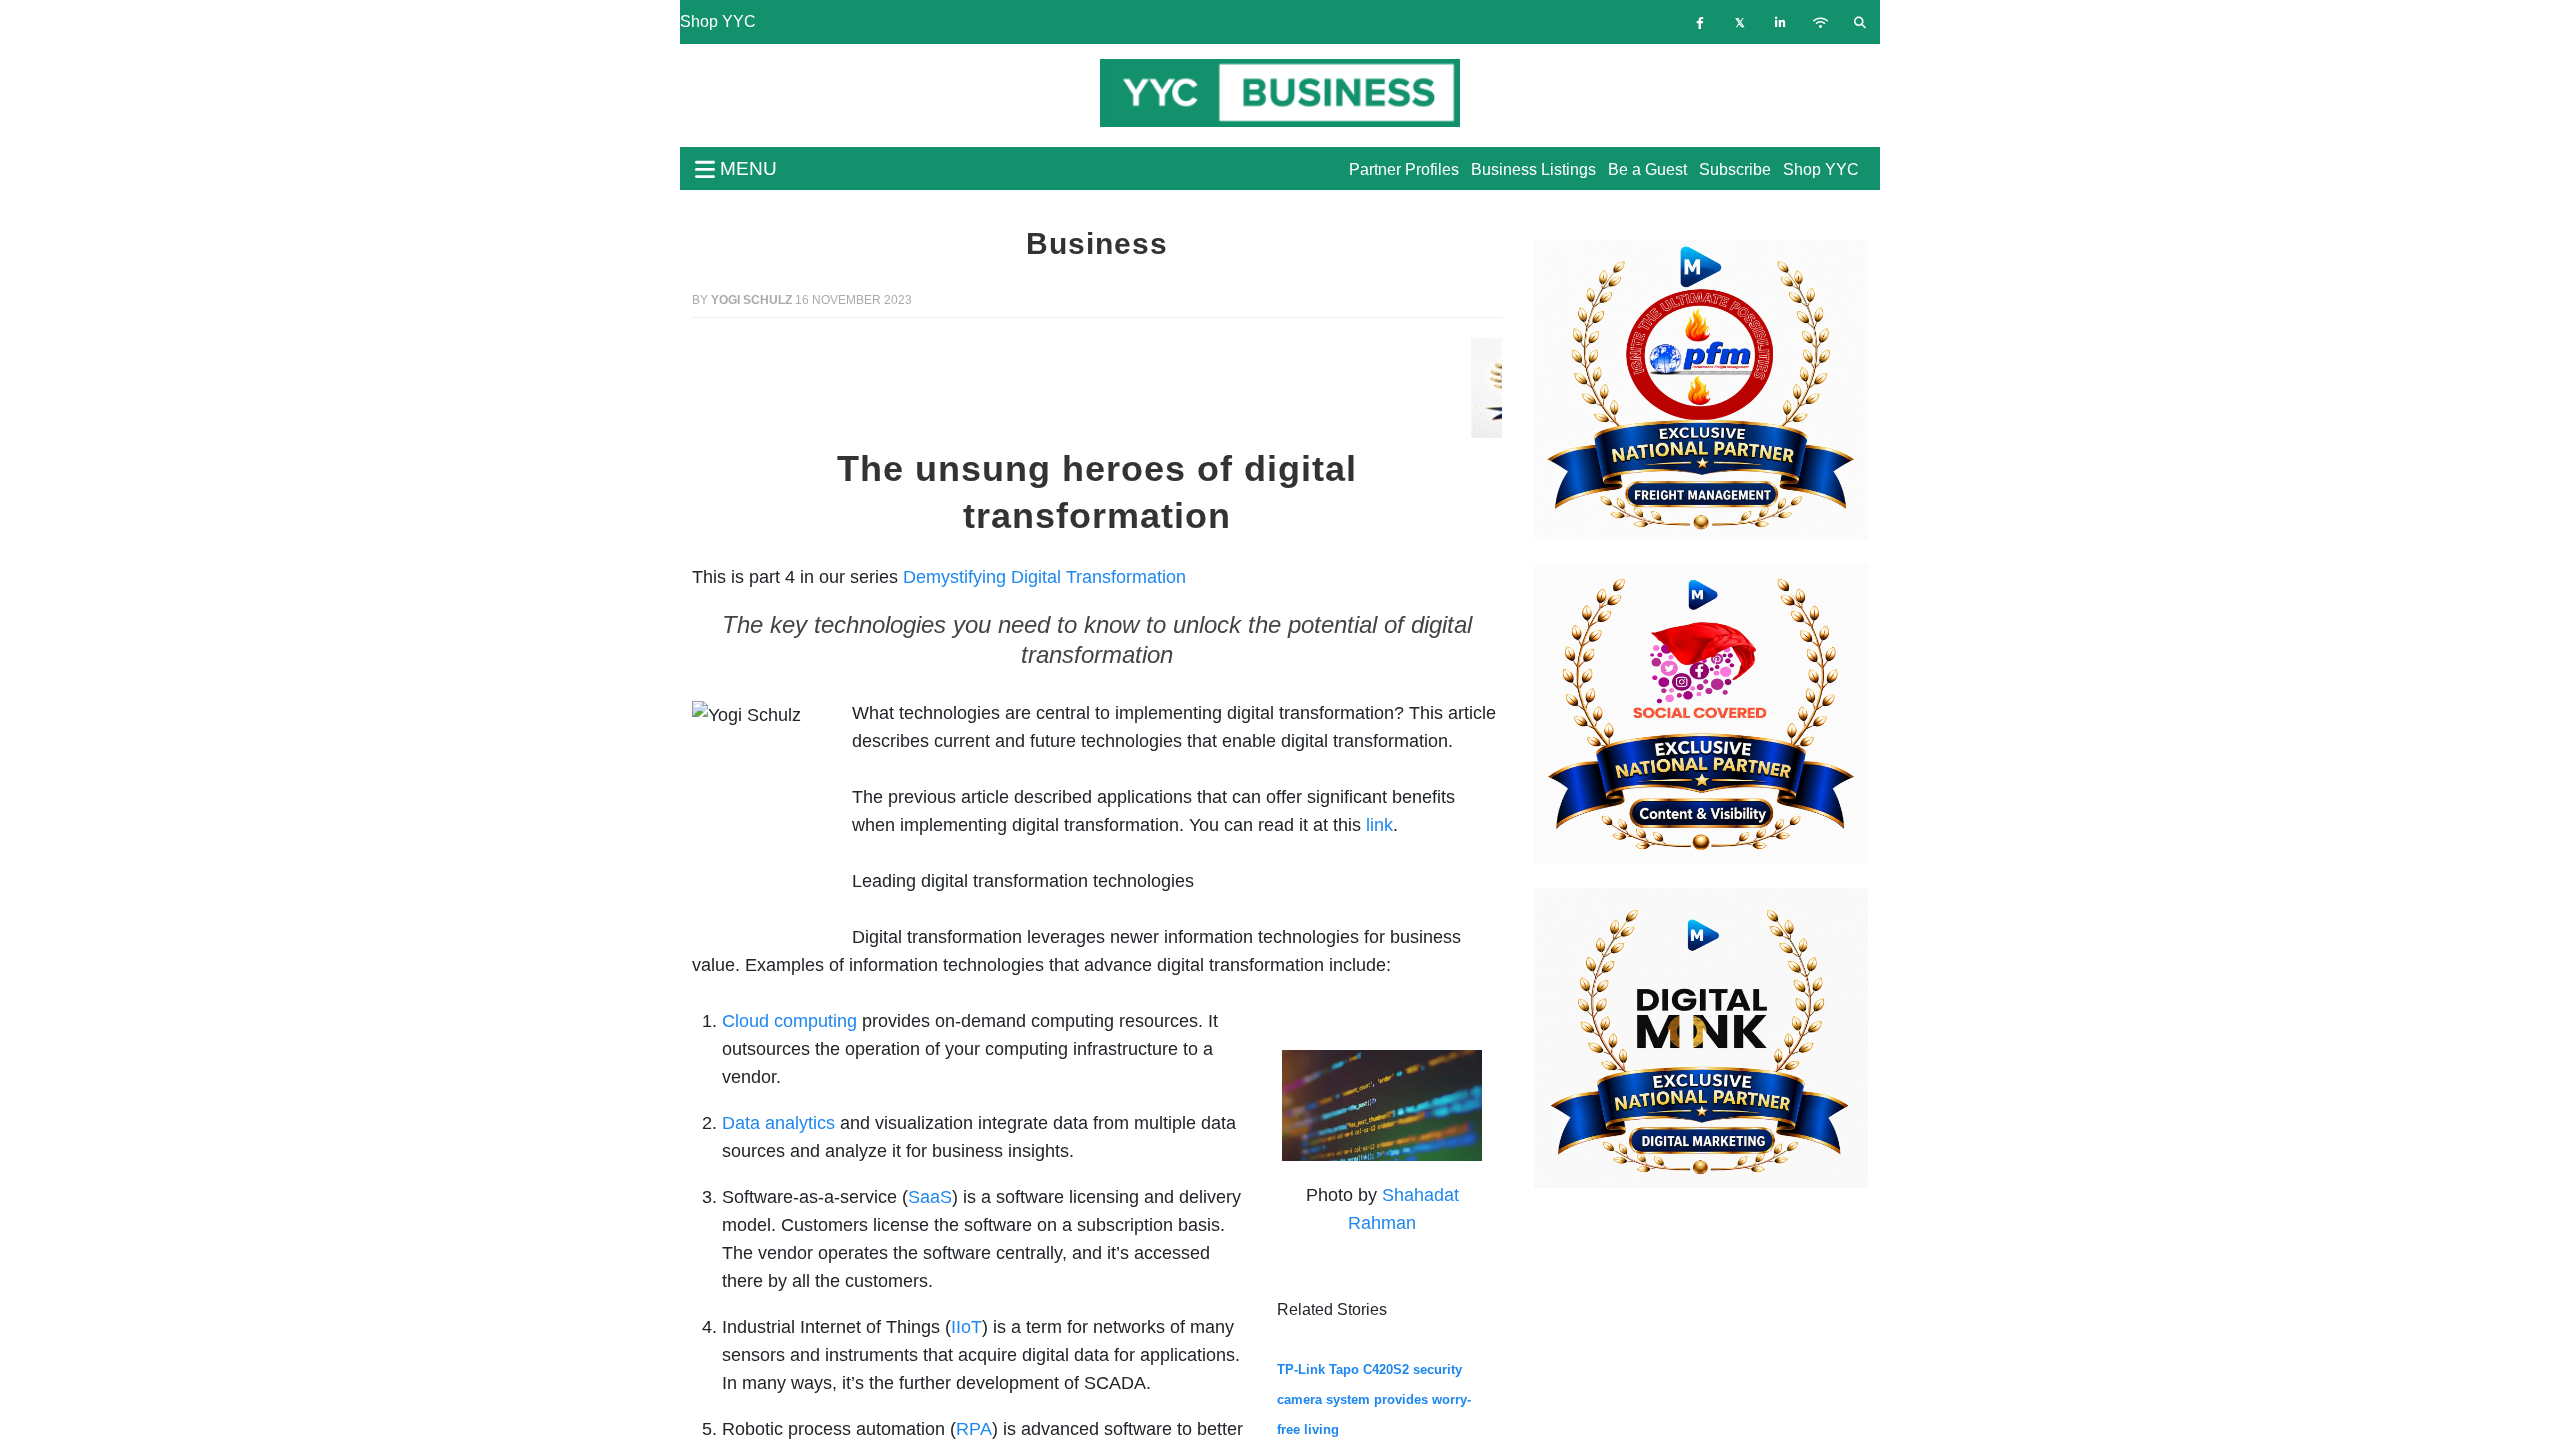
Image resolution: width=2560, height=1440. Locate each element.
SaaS (930, 1197)
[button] (753, 388)
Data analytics (778, 1123)
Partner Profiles (1404, 169)
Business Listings (1533, 169)
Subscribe (1735, 169)
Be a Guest (1647, 169)
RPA (974, 1429)
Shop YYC (718, 21)
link (1379, 825)
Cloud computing (789, 1021)
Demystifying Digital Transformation (1044, 577)
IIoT (966, 1327)
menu (746, 168)
